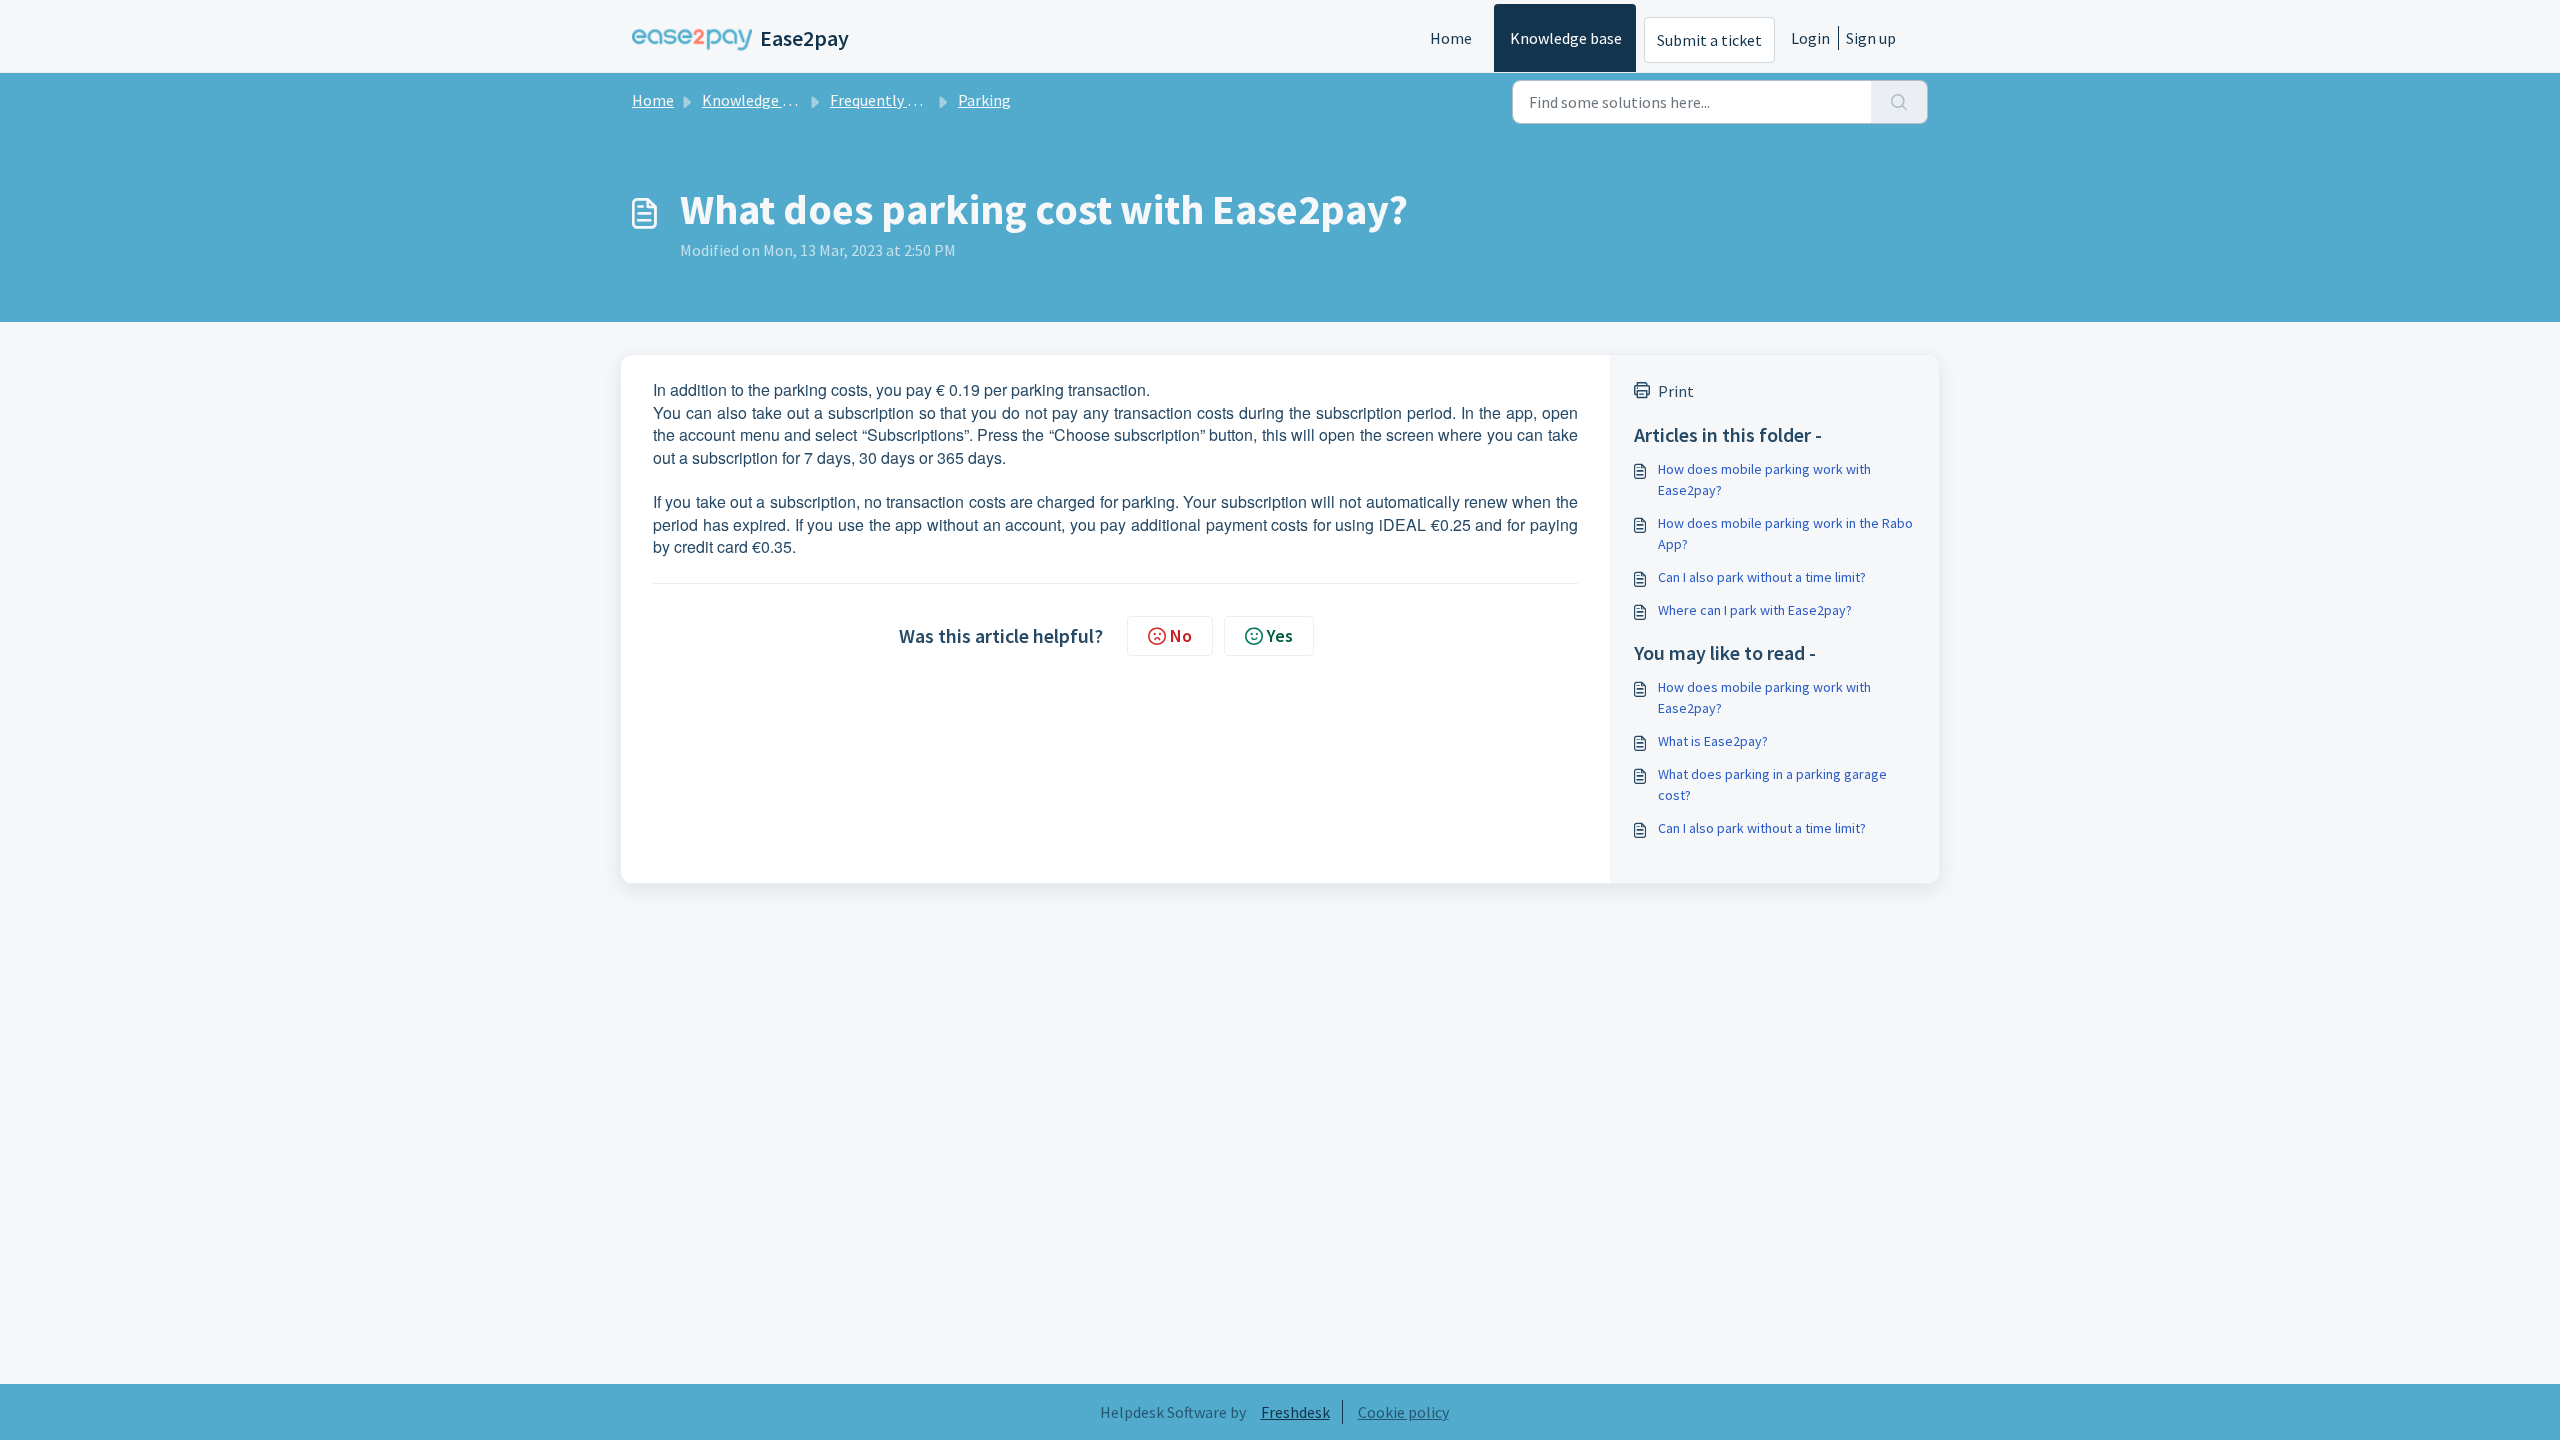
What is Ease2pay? (1713, 741)
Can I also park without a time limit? (1762, 577)
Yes (1280, 635)
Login (1810, 38)
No (1181, 635)
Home (1451, 38)
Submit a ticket (1709, 40)
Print (1676, 391)
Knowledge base (1566, 38)
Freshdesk (1295, 1412)
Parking (984, 100)
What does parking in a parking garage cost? (1772, 784)
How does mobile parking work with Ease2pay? (1764, 479)
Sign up (1871, 38)
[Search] (1899, 102)
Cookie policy (1403, 1412)
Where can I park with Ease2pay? (1755, 610)
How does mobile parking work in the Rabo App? (1785, 533)
